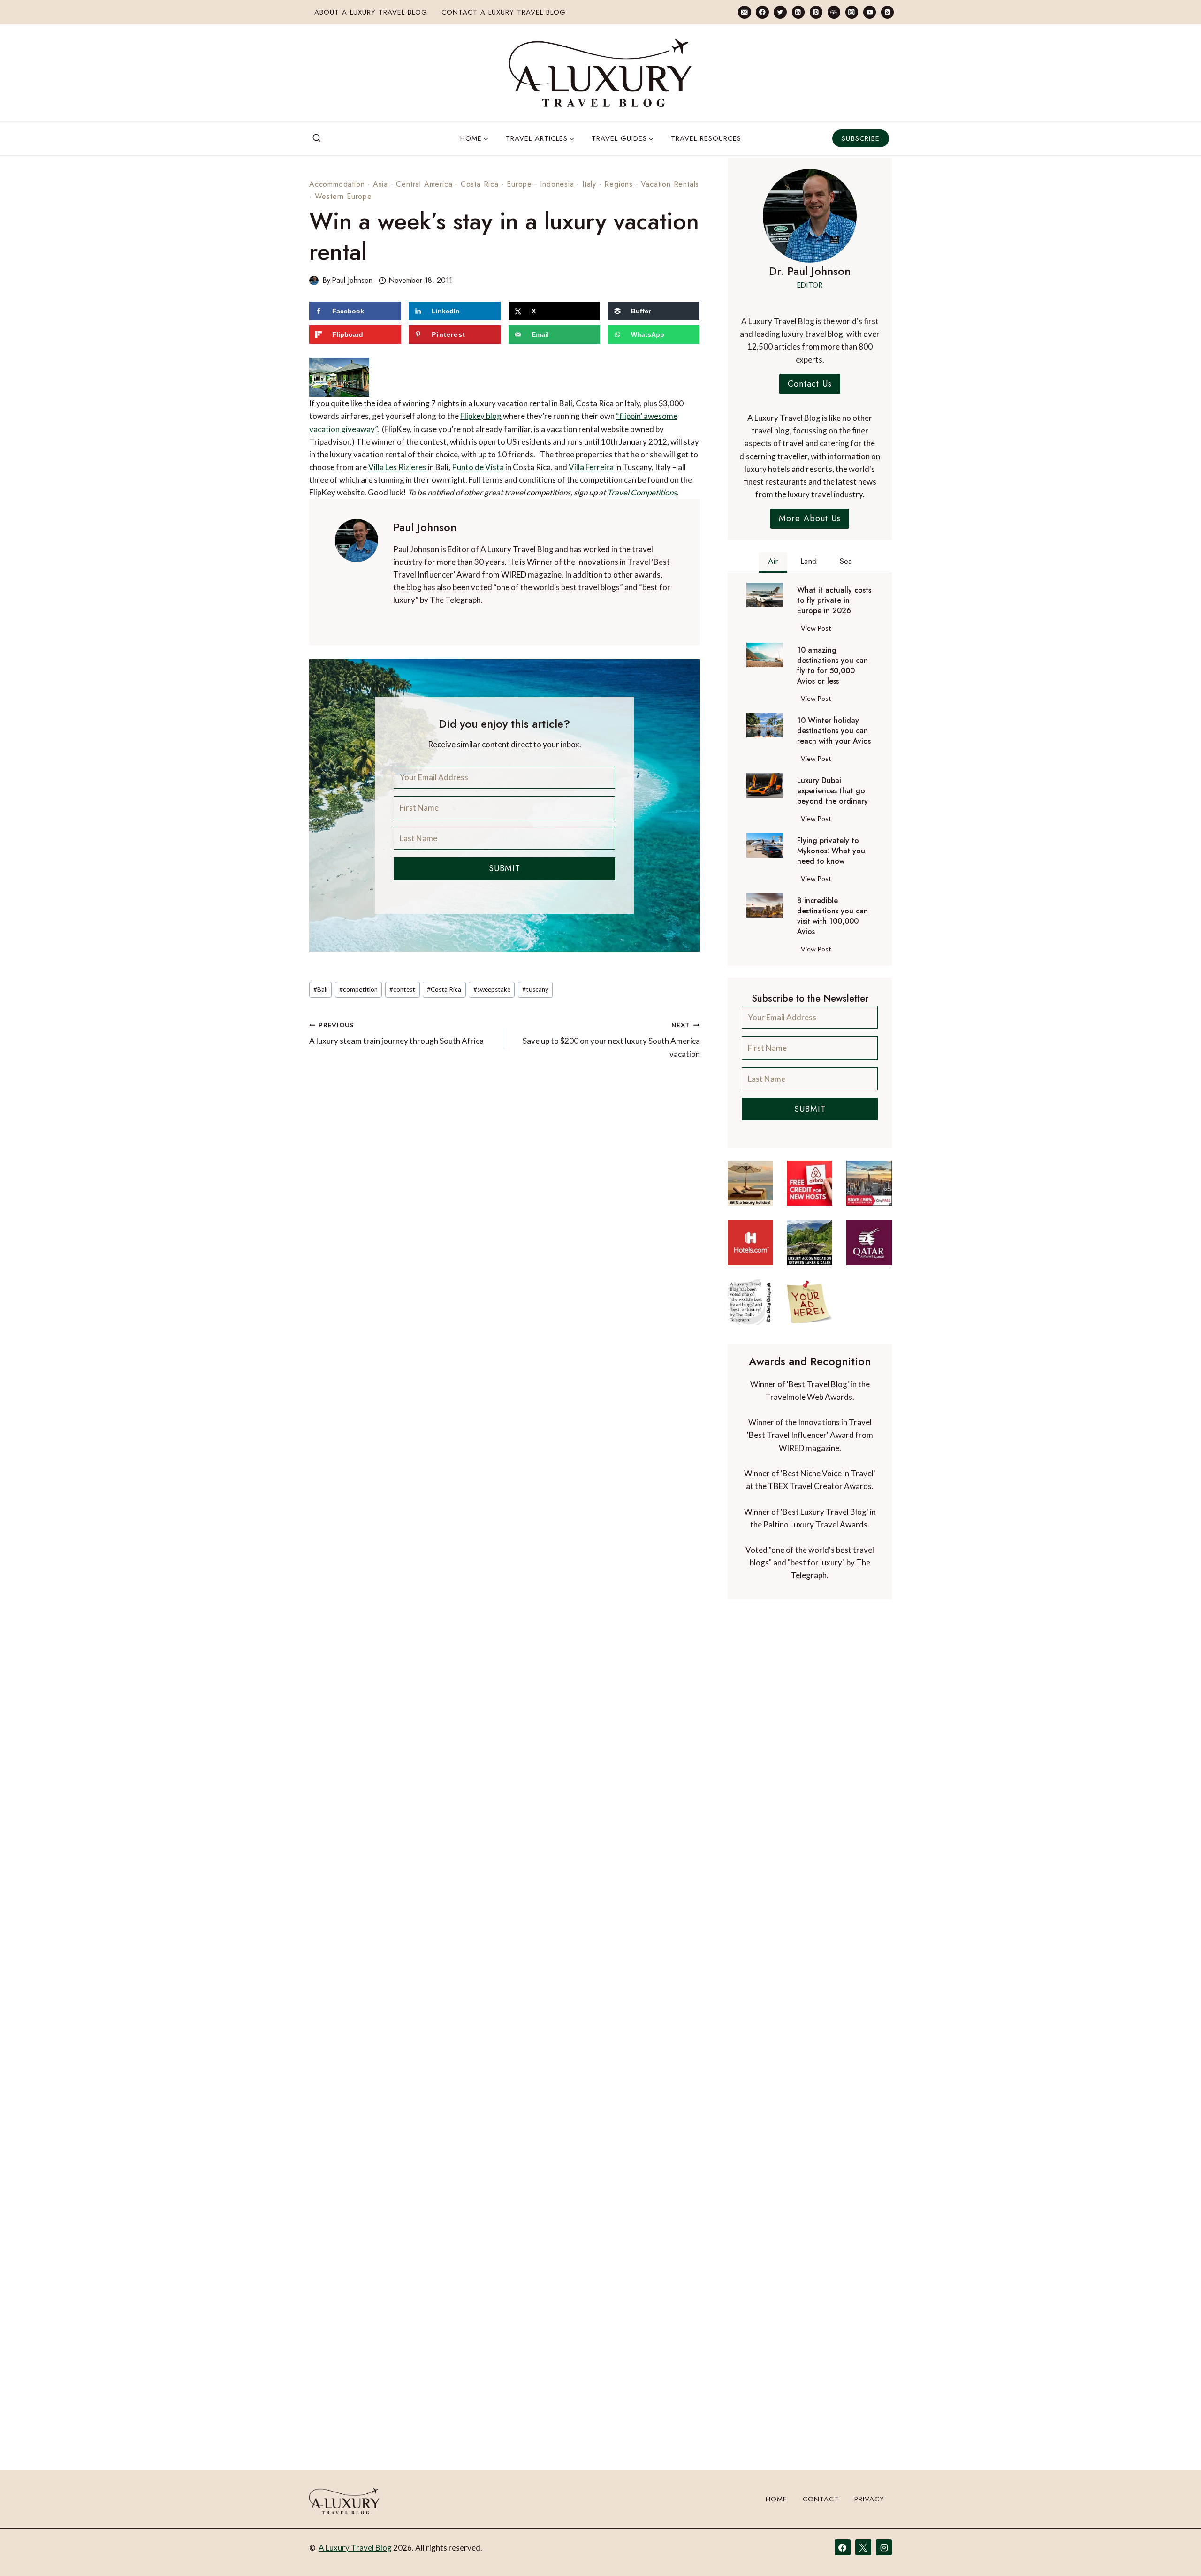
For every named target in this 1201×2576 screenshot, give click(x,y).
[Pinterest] (816, 12)
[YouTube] (870, 12)
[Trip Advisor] (834, 12)
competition (358, 963)
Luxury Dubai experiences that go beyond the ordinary (832, 791)
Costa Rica (480, 184)
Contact (821, 2499)
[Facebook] (762, 12)
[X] (863, 2547)
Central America (424, 184)
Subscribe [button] (861, 138)
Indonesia (557, 184)
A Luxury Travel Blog (355, 2548)
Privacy (869, 2499)
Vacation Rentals (670, 184)
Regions (619, 184)
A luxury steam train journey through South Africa (396, 1007)
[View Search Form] (317, 138)
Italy (589, 184)
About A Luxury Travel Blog (371, 12)
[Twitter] (780, 12)
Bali (320, 963)
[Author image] (314, 281)
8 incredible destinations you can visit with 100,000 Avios (832, 916)
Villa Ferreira (502, 441)
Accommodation (337, 184)
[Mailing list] (744, 12)
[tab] (773, 562)
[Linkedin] (798, 12)
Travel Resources (706, 138)
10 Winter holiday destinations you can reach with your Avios (834, 731)
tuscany (535, 963)
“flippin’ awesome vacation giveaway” (437, 390)
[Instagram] (852, 12)
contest (402, 963)
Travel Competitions (543, 467)
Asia (380, 184)
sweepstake (492, 963)
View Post (818, 630)
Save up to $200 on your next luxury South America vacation (611, 1014)
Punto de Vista (389, 441)
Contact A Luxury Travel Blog (504, 12)
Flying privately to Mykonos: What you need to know (831, 851)
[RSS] (887, 12)
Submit (505, 843)
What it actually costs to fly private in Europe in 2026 (834, 600)
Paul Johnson (352, 280)
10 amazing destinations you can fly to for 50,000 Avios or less (832, 666)
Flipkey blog (541, 377)
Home (776, 2499)
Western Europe (343, 196)
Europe (519, 184)
